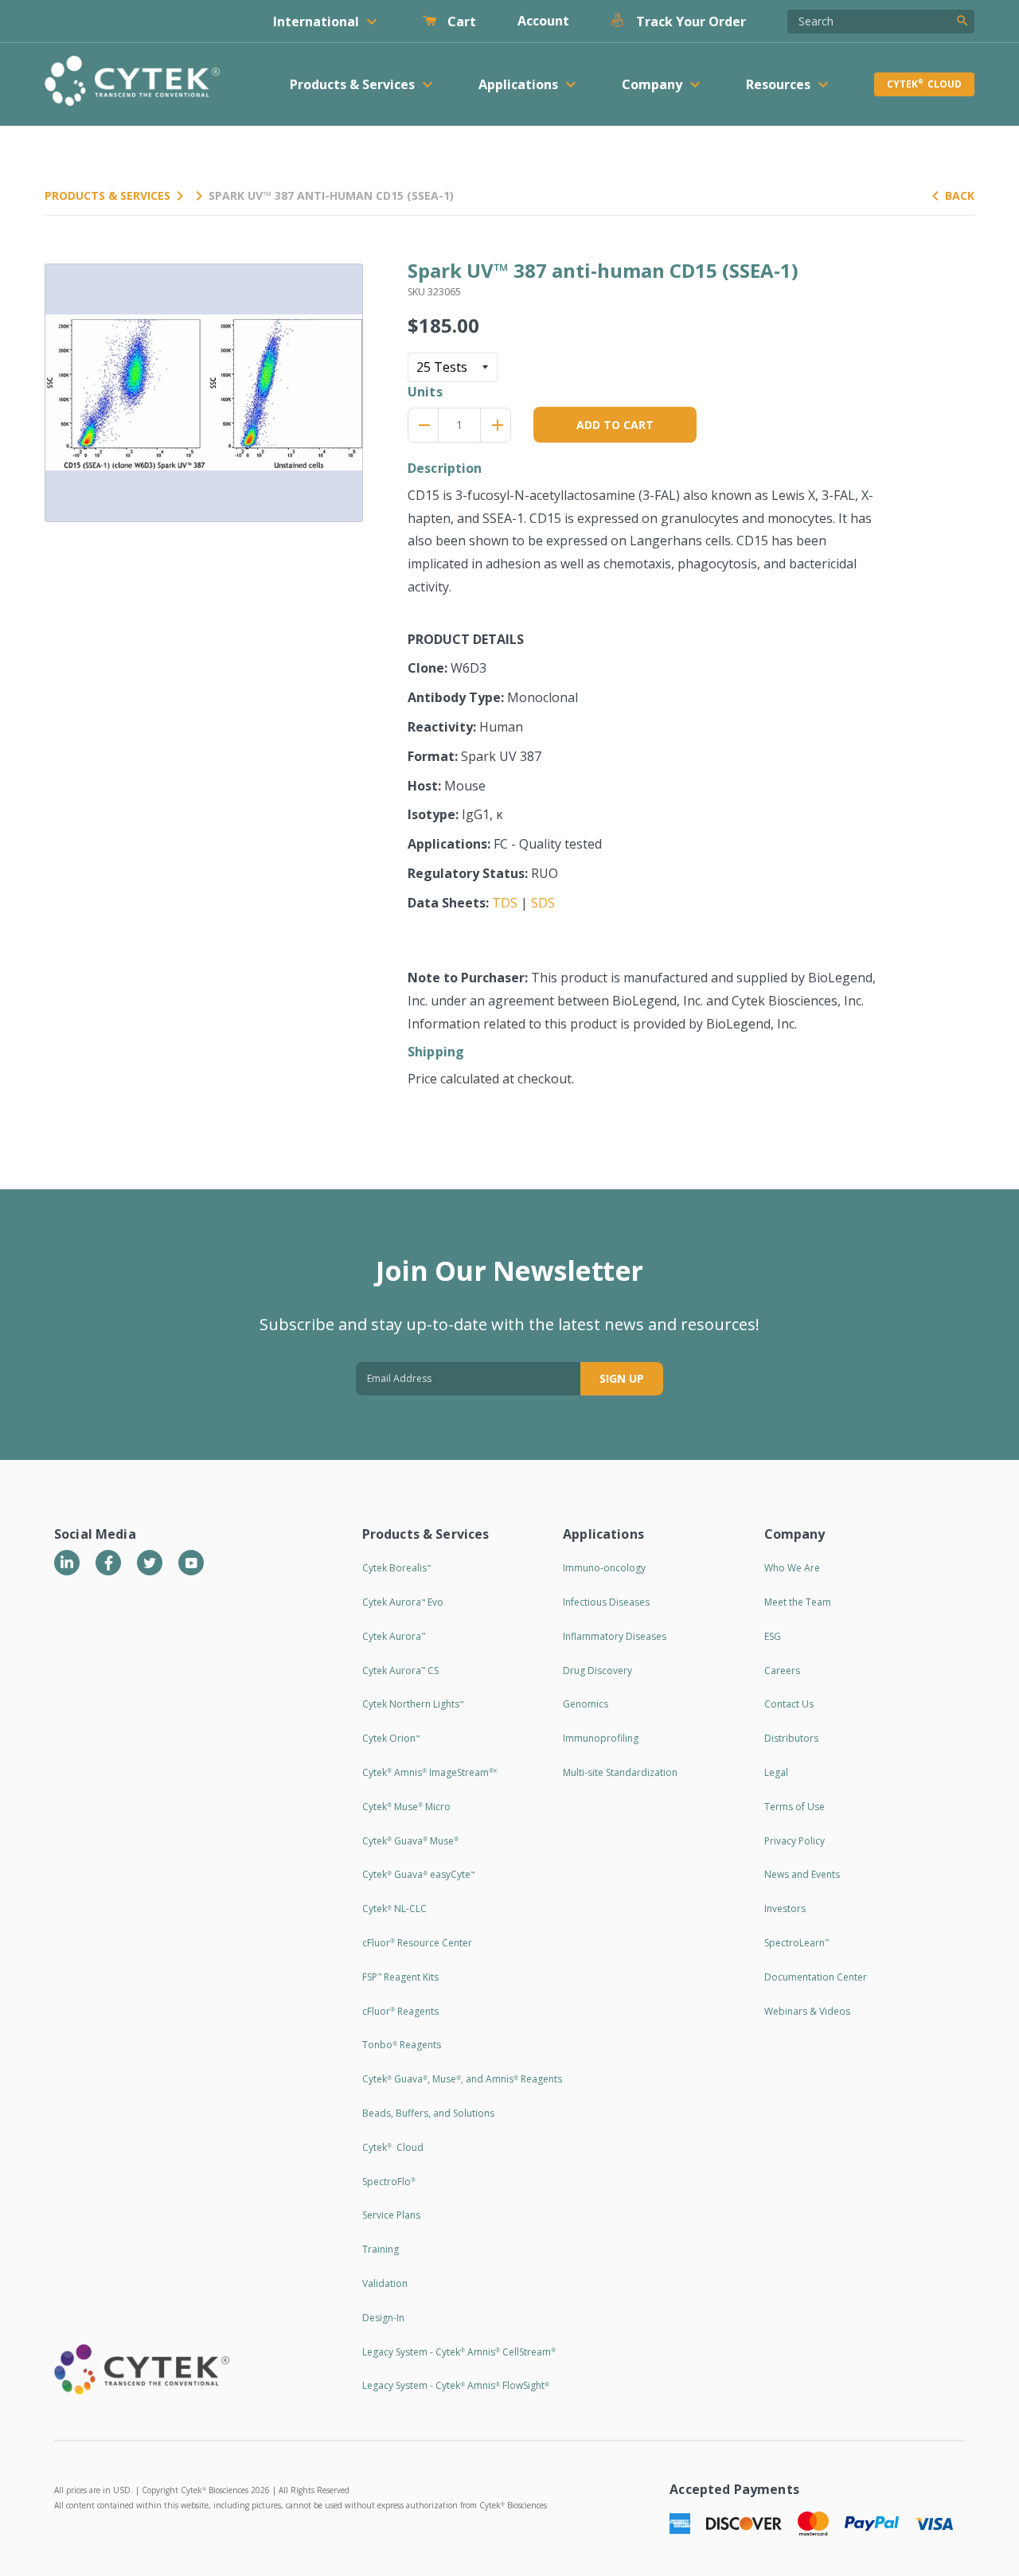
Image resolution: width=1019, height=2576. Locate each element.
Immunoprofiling (601, 1738)
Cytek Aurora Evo (403, 1602)
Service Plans (391, 2215)
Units (425, 392)
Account (543, 21)
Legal (776, 1772)
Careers (782, 1670)
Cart (460, 21)
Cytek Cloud (924, 84)
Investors (785, 1909)
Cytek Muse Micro (406, 1807)
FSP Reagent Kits (400, 1977)
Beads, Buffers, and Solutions (428, 2113)
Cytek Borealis (396, 1568)
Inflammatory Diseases (615, 1636)
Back (960, 195)
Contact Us (789, 1704)
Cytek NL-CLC (394, 1909)
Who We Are (792, 1568)
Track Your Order (689, 21)
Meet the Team (798, 1602)
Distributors (791, 1738)
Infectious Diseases (606, 1602)
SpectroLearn (796, 1943)
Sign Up (622, 1378)
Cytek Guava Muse (410, 1841)
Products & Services (107, 195)
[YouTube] (191, 1563)
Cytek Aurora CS (400, 1670)
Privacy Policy (795, 1841)
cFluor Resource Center (417, 1943)
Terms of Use (795, 1807)
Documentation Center (816, 1977)
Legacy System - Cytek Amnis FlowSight (456, 2385)
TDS (505, 903)
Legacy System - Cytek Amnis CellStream (459, 2352)
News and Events (802, 1874)
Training (381, 2249)
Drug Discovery (597, 1670)
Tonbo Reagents (402, 2045)
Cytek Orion (391, 1738)
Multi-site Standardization (620, 1772)
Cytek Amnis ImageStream (429, 1772)
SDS (543, 903)
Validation (385, 2283)
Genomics (586, 1704)
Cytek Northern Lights (413, 1704)
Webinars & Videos (807, 2011)
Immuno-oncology (604, 1568)
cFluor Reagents (400, 2011)
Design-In (383, 2318)
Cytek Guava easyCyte (418, 1874)
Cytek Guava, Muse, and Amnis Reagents (462, 2079)
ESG (773, 1636)
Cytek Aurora (394, 1636)
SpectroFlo (389, 2182)
